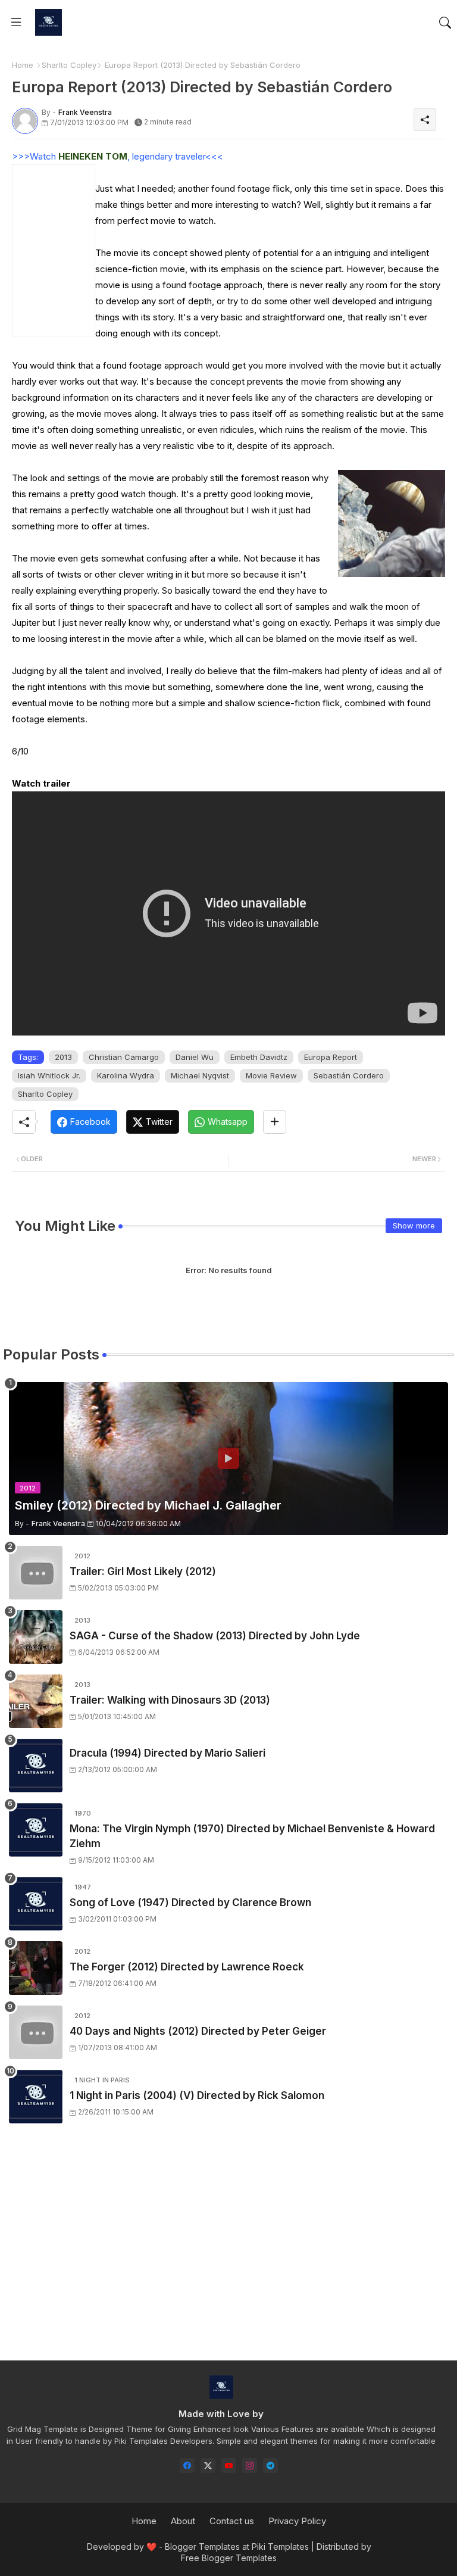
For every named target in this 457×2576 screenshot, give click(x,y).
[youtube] (229, 2466)
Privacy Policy (297, 2521)
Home (23, 65)
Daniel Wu (195, 1057)
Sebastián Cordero (349, 1075)
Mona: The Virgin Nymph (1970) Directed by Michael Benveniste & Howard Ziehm (252, 1836)
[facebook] (187, 2466)
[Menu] (16, 23)
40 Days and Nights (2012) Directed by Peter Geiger (198, 2031)
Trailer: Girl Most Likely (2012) (143, 1571)
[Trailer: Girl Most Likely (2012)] (36, 1573)
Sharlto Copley (69, 65)
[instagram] (250, 2466)
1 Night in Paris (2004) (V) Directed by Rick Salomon (197, 2095)
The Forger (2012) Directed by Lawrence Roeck (187, 1967)
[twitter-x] (208, 2466)
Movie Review (271, 1075)
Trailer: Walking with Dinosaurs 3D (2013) (170, 1700)
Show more (414, 1225)
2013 (63, 1057)
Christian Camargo (124, 1057)
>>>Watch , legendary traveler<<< (118, 156)
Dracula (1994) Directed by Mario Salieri (168, 1753)
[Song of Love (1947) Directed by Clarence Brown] (36, 1904)
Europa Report (331, 1057)
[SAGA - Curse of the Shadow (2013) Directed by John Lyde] (36, 1637)
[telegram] (270, 2466)
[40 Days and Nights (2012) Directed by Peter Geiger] (36, 2032)
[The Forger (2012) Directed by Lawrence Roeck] (36, 1968)
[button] (445, 23)
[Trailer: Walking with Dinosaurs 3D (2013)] (36, 1701)
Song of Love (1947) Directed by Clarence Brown (190, 1903)
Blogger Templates (202, 2547)
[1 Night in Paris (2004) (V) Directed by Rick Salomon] (36, 2097)
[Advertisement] (228, 2253)
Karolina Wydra (126, 1075)
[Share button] (275, 1122)
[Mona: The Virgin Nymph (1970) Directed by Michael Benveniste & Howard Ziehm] (36, 1830)
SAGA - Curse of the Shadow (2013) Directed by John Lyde (215, 1636)
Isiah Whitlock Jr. (49, 1075)
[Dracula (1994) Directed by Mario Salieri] (36, 1766)
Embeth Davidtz (259, 1057)
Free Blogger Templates (229, 2558)
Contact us (232, 2521)
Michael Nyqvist (200, 1075)
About (183, 2521)
